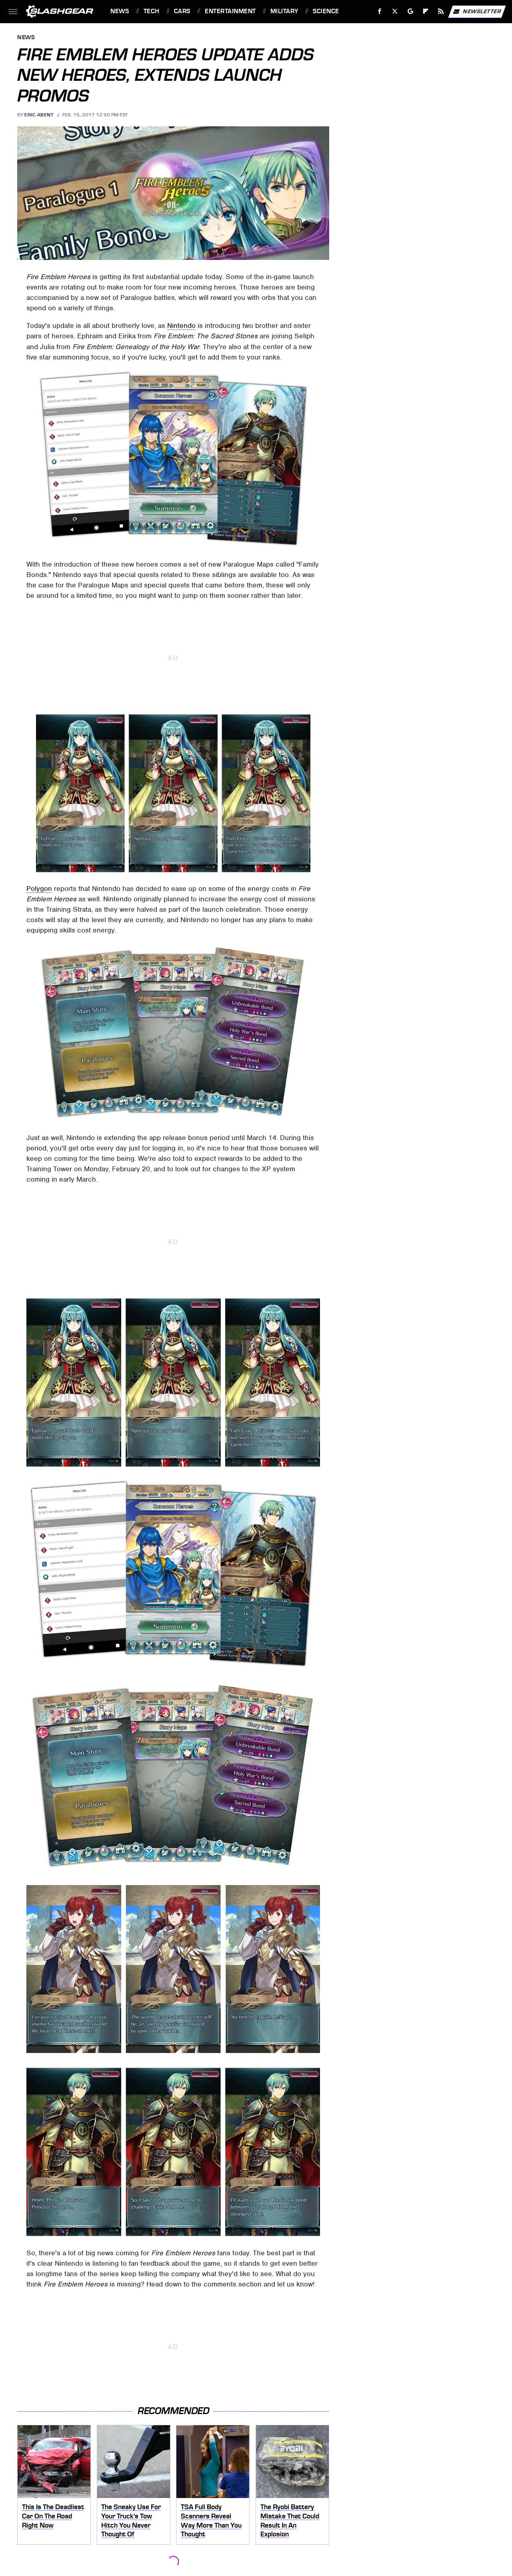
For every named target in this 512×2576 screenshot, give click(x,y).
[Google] (411, 11)
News (120, 11)
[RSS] (441, 11)
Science (326, 11)
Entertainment (230, 11)
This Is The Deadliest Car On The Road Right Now (53, 2516)
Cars (182, 11)
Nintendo (181, 325)
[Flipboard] (426, 11)
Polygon (39, 889)
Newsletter (482, 11)
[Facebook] (380, 11)
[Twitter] (395, 11)
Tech (152, 11)
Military (284, 11)
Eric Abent (39, 115)
